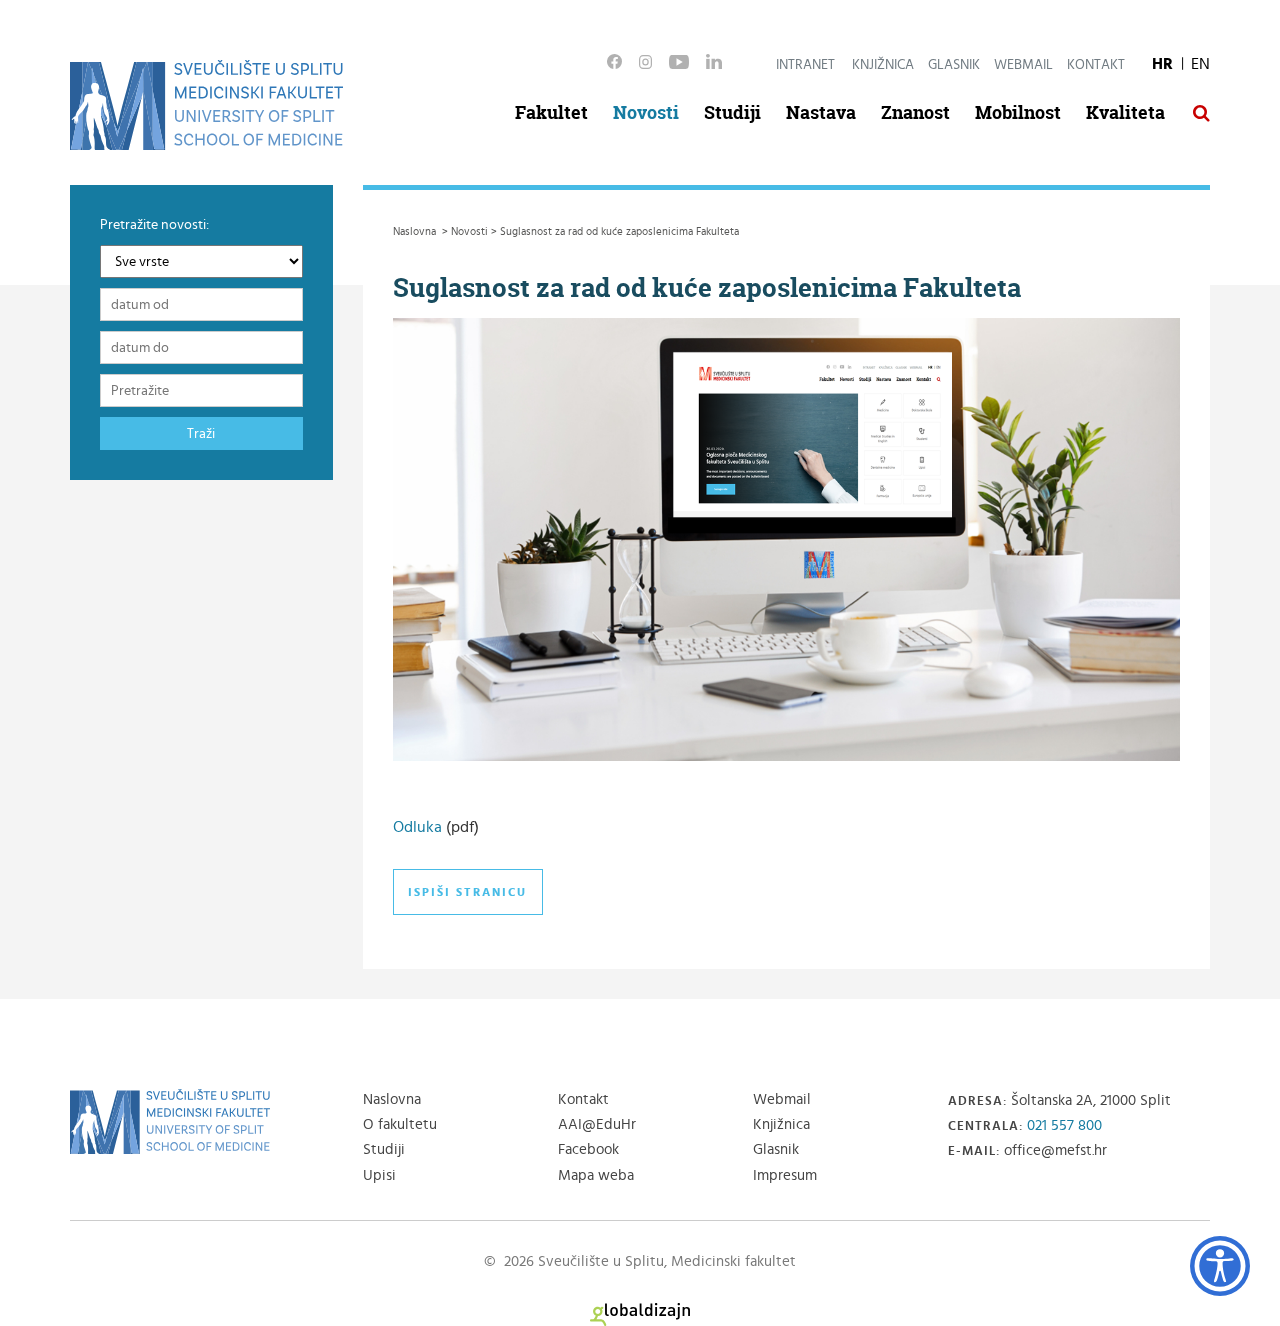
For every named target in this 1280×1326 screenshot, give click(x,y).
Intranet (805, 65)
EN (1200, 64)
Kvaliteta (1125, 112)
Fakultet (551, 112)
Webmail (1023, 65)
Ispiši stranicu (467, 892)
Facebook (588, 1149)
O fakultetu (400, 1124)
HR (1162, 64)
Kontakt (1096, 65)
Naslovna (392, 1099)
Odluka (417, 827)
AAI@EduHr (597, 1124)
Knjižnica (883, 65)
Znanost (915, 112)
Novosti (646, 112)
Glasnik (954, 65)
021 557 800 (1064, 1125)
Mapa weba (596, 1175)
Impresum (785, 1175)
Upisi (379, 1175)
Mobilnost (1018, 112)
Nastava (821, 112)
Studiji (732, 112)
